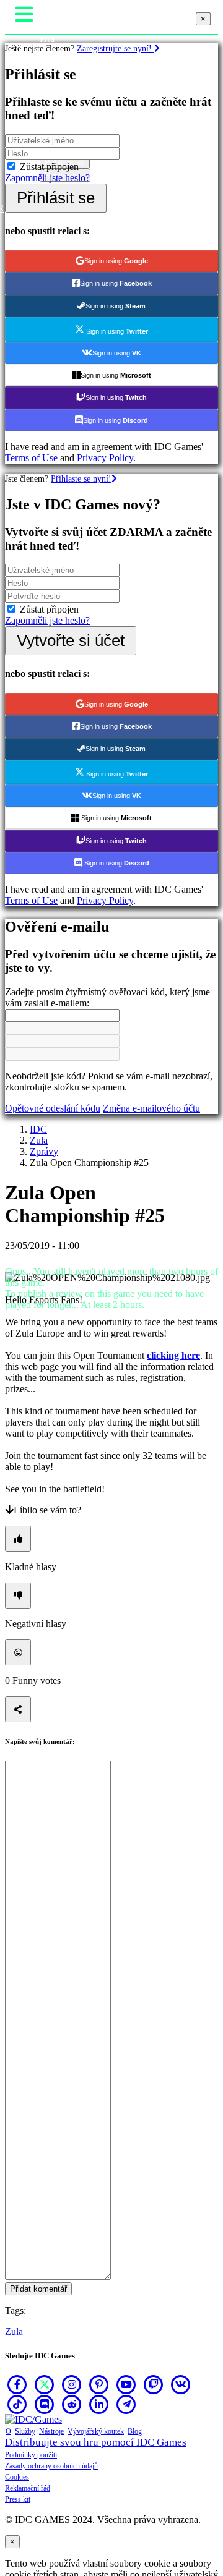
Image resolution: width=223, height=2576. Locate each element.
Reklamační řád (28, 2488)
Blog (135, 2431)
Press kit (18, 2499)
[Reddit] (72, 2404)
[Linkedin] (99, 2404)
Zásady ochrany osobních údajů (51, 2466)
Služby (25, 2431)
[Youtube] (126, 2384)
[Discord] (45, 2404)
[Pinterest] (99, 2384)
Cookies (17, 2477)
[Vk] (181, 2384)
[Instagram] (72, 2384)
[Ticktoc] (17, 2404)
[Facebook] (17, 2384)
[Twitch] (154, 2384)
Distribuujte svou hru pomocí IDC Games (96, 2442)
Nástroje (51, 2431)
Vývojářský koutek (96, 2431)
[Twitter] (45, 2384)
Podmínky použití (31, 2455)
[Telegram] (126, 2404)
